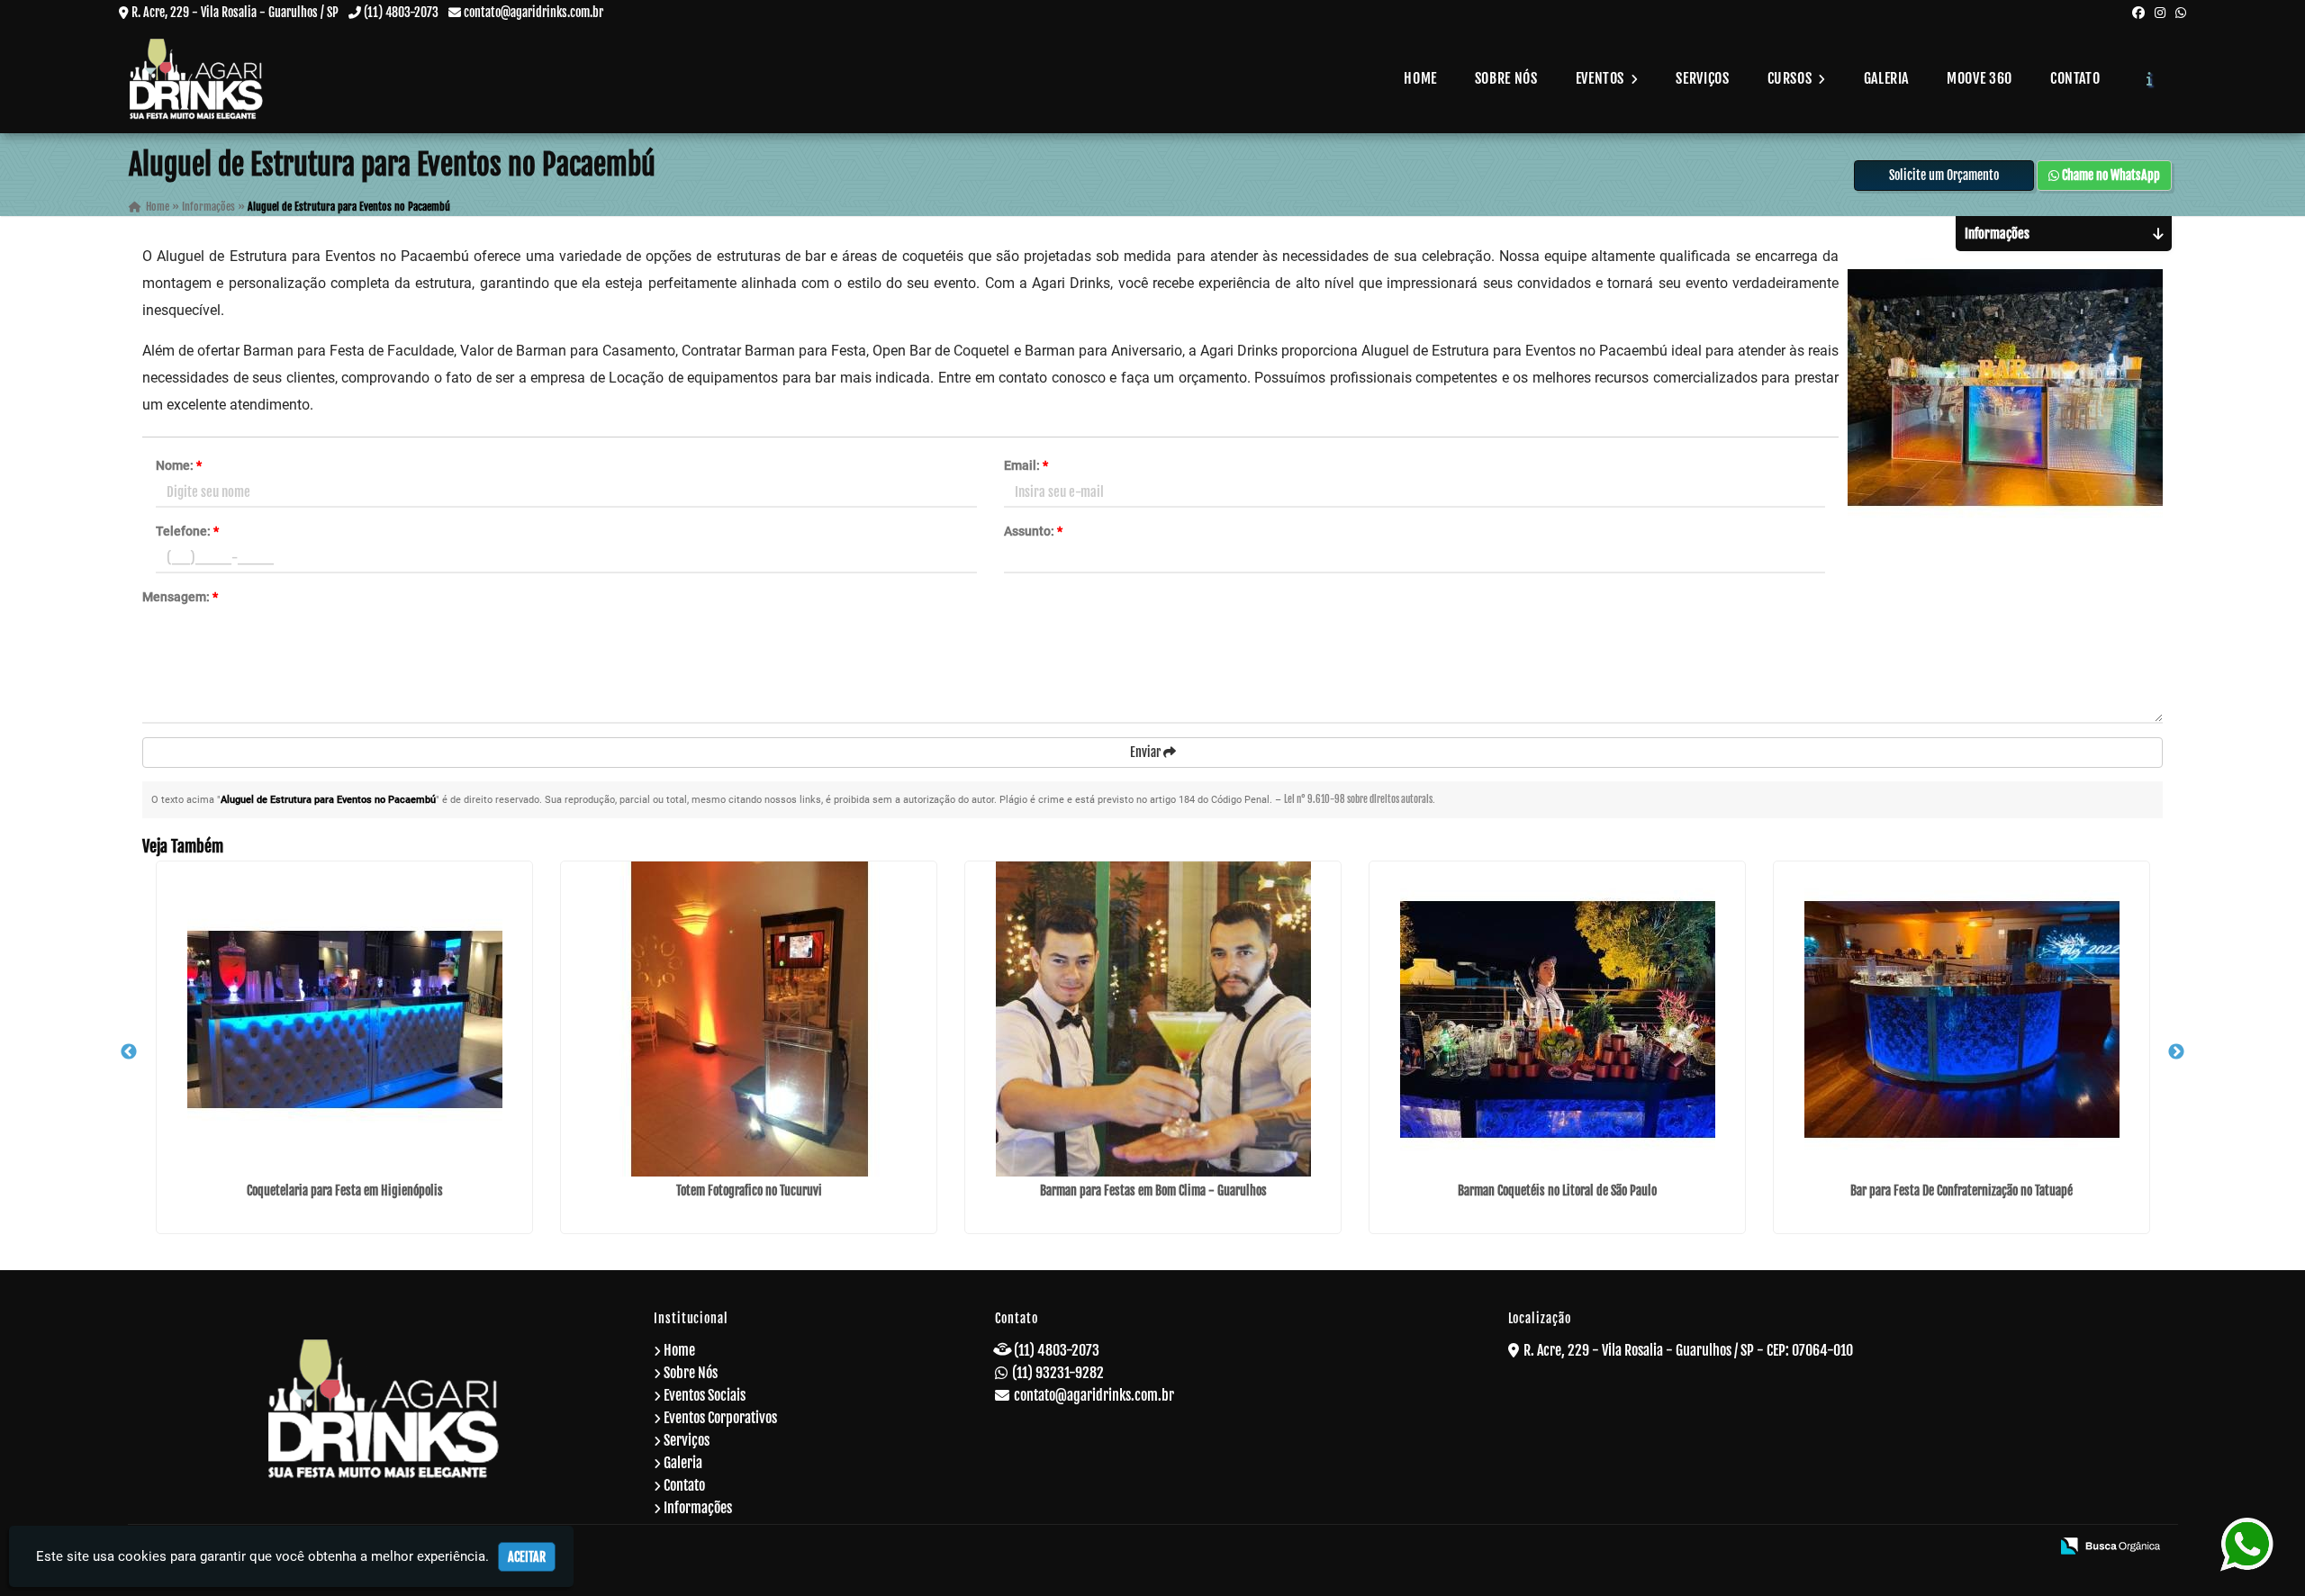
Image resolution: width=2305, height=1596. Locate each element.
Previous (129, 1052)
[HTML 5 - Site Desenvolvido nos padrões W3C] (1906, 1547)
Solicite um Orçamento (1944, 175)
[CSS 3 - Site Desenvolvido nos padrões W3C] (1967, 1547)
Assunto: (1033, 531)
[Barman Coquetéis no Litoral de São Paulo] (1557, 1019)
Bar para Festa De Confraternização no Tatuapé (1962, 1190)
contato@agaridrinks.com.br (533, 12)
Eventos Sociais (705, 1395)
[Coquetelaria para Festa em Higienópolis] (344, 1019)
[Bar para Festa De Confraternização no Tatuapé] (1962, 1019)
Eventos (1602, 78)
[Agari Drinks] (384, 1408)
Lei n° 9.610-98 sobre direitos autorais (1358, 799)
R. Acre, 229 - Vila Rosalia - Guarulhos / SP (235, 12)
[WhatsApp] (2181, 12)
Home (1420, 78)
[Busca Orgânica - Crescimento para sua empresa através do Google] (2110, 1545)
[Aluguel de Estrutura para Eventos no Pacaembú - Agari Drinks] (196, 79)
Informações (698, 1508)
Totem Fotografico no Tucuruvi (749, 1190)
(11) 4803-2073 (401, 12)
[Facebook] (2138, 12)
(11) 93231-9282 (1058, 1373)
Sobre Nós (1506, 78)
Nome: (179, 465)
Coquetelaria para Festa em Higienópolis (345, 1190)
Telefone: (187, 531)
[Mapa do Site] (1859, 1547)
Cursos (1791, 78)
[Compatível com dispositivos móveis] (2028, 1547)
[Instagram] (2160, 12)
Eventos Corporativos (720, 1418)
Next (2176, 1052)
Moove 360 (1980, 78)
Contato (2075, 78)
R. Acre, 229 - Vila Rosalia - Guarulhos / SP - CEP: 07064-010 (1688, 1350)
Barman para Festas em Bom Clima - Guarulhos (1153, 1190)
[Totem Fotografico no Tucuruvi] (749, 1019)
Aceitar (527, 1557)
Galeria (1886, 78)
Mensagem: (180, 597)
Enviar (1147, 752)
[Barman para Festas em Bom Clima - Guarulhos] (1153, 1019)
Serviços (1702, 78)
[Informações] (2150, 78)
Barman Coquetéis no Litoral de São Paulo (1557, 1190)
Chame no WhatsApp (2110, 175)
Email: (1026, 465)
